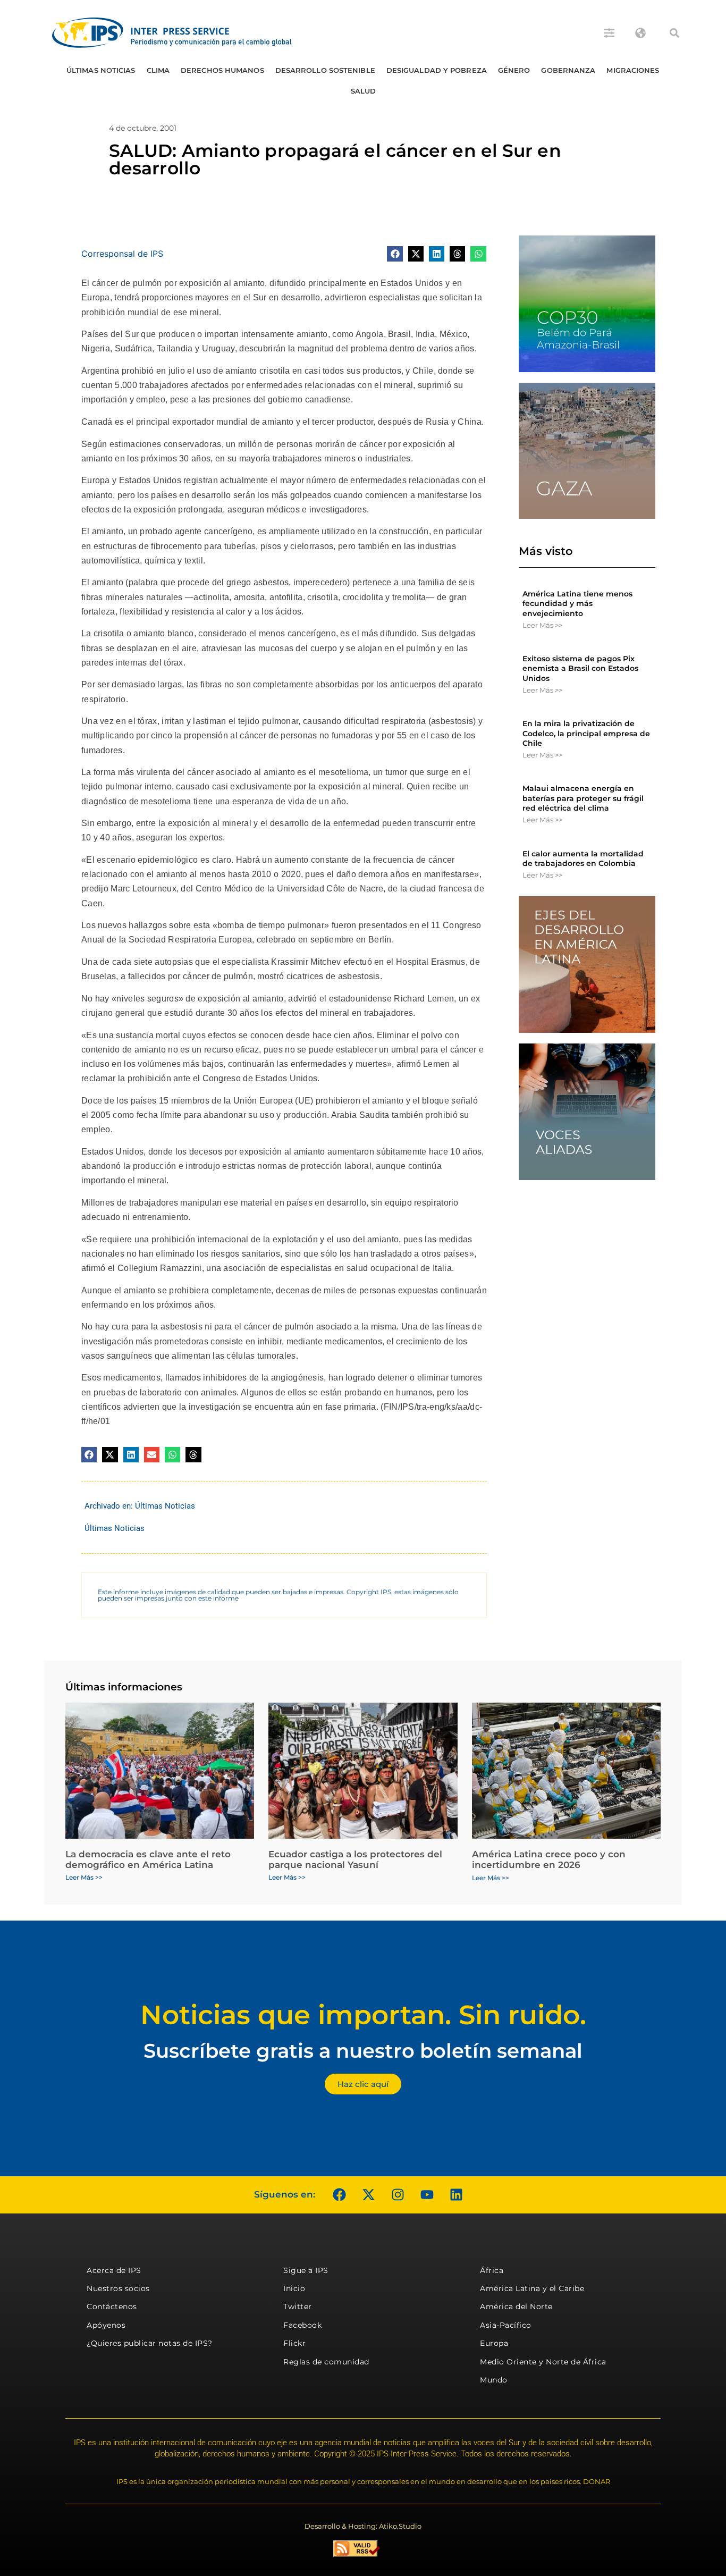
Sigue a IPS (306, 2270)
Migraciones (633, 70)
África (492, 2270)
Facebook (302, 2325)
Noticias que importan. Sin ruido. (363, 2015)
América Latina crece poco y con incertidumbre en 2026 (549, 1859)
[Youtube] (427, 2195)
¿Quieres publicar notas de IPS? (150, 2343)
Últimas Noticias (101, 70)
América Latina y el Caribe (532, 2288)
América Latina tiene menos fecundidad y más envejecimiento (577, 603)
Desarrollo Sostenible (325, 70)
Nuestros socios (118, 2288)
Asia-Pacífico (506, 2325)
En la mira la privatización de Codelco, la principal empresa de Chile (586, 733)
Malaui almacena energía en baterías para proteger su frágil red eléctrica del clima (583, 798)
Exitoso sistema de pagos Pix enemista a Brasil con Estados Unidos (580, 668)
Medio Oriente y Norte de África (543, 2362)
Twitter (298, 2306)
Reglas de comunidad (326, 2362)
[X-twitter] (368, 2195)
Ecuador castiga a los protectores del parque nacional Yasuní (355, 1859)
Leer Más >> (542, 625)
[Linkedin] (456, 2195)
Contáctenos (112, 2306)
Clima (158, 70)
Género (514, 70)
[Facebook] (339, 2195)
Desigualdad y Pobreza (437, 70)
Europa (494, 2343)
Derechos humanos (222, 70)
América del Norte (516, 2306)
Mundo (494, 2380)
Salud (364, 91)
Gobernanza (568, 70)
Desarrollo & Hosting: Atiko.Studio (363, 2526)
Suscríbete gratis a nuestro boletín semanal (363, 2051)
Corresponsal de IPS (122, 254)
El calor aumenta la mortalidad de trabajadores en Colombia (583, 858)
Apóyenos (106, 2325)
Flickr (294, 2343)
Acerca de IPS (114, 2270)
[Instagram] (398, 2195)
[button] (674, 33)
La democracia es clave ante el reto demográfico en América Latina (148, 1859)
